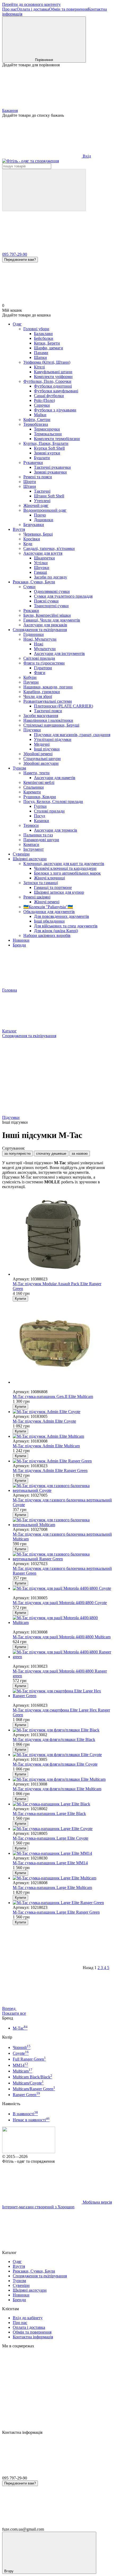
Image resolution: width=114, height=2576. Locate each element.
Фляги (40, 673)
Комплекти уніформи (53, 377)
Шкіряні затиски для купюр (59, 892)
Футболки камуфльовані (56, 391)
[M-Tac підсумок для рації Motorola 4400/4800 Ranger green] (62, 1654)
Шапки (40, 357)
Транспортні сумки (51, 606)
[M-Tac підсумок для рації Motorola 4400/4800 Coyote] (62, 1588)
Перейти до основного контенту (31, 4)
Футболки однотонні (53, 386)
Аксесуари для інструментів (59, 653)
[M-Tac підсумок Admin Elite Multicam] (62, 1436)
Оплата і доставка (33, 9)
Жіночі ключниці (49, 878)
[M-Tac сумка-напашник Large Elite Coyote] (62, 1829)
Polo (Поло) (44, 400)
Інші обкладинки (49, 921)
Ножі (39, 644)
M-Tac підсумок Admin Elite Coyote (44, 1421)
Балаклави (43, 334)
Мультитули (45, 649)
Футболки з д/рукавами (55, 410)
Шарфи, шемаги (49, 348)
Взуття (19, 529)
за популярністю (17, 1154)
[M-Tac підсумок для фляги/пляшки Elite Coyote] (62, 1755)
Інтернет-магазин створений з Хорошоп (38, 2207)
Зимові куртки (47, 453)
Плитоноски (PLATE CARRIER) (63, 706)
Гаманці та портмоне (53, 887)
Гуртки (40, 806)
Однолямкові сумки (52, 591)
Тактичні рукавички (52, 467)
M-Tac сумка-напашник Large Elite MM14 (50, 1863)
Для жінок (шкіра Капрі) (56, 931)
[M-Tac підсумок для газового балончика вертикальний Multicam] (62, 1522)
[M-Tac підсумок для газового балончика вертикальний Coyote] (62, 1488)
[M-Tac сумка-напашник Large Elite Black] (62, 1804)
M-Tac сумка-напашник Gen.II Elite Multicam (53, 1396)
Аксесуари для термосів (56, 830)
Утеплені (42, 501)
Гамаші (40, 572)
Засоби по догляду (51, 577)
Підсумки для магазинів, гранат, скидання (72, 735)
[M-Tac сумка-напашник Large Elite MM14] (62, 1853)
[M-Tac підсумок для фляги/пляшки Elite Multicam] (62, 1779)
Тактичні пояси (48, 711)
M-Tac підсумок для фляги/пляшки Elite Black (54, 1739)
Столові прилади (49, 811)
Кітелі (39, 367)
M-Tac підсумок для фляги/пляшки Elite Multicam (57, 1789)
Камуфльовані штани (53, 372)
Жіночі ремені (47, 902)
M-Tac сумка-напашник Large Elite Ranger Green (56, 1912)
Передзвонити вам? (20, 260)
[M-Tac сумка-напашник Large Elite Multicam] (62, 1878)
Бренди (19, 945)
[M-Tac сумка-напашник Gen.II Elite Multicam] (62, 1343)
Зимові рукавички (50, 472)
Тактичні (42, 491)
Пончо (40, 515)
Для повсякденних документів (62, 916)
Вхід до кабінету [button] (28, 2318)
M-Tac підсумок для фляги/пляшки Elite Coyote (55, 1764)
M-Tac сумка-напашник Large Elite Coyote (51, 1838)
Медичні (42, 744)
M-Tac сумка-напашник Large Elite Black (49, 1813)
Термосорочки (47, 429)
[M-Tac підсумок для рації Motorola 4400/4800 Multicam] (62, 1620)
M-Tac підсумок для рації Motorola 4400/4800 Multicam (62, 1637)
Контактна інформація (33, 2337)
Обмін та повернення (68, 9)
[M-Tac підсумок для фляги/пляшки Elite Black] (62, 1730)
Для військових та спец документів (66, 926)
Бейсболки (44, 338)
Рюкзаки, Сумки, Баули (34, 582)
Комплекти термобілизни (57, 439)
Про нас (9, 9)
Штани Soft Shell (49, 496)
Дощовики (44, 520)
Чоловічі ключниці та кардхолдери (65, 868)
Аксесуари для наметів (55, 778)
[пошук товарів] (44, 190)
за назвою (80, 1154)
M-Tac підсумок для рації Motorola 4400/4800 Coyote (60, 1603)
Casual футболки (49, 396)
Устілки (41, 563)
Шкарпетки (44, 558)
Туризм (19, 768)
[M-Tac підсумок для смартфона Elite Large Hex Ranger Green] (62, 1693)
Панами (41, 353)
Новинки (21, 940)
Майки (40, 415)
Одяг (17, 324)
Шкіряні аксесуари (30, 859)
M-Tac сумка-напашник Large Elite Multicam (52, 1888)
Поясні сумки (46, 601)
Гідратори (43, 668)
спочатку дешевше (51, 1154)
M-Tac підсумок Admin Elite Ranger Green (50, 1471)
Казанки (41, 821)
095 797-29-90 (15, 254)
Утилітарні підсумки (53, 739)
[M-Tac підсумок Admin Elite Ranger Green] (62, 1461)
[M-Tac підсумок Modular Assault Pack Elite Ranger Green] (62, 1235)
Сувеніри (21, 854)
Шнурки (42, 568)
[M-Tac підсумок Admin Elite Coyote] (62, 1412)
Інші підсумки (47, 749)
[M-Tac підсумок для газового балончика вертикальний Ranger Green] (62, 1557)
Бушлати (42, 458)
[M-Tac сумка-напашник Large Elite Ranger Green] (62, 1903)
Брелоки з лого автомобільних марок (67, 873)
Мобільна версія (97, 2202)
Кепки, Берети (47, 343)
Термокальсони (48, 434)
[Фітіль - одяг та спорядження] (29, 2152)
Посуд (40, 816)
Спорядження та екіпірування (40, 630)
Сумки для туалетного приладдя (63, 596)
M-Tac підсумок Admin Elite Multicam (46, 1446)
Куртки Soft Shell (49, 448)
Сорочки (42, 405)
